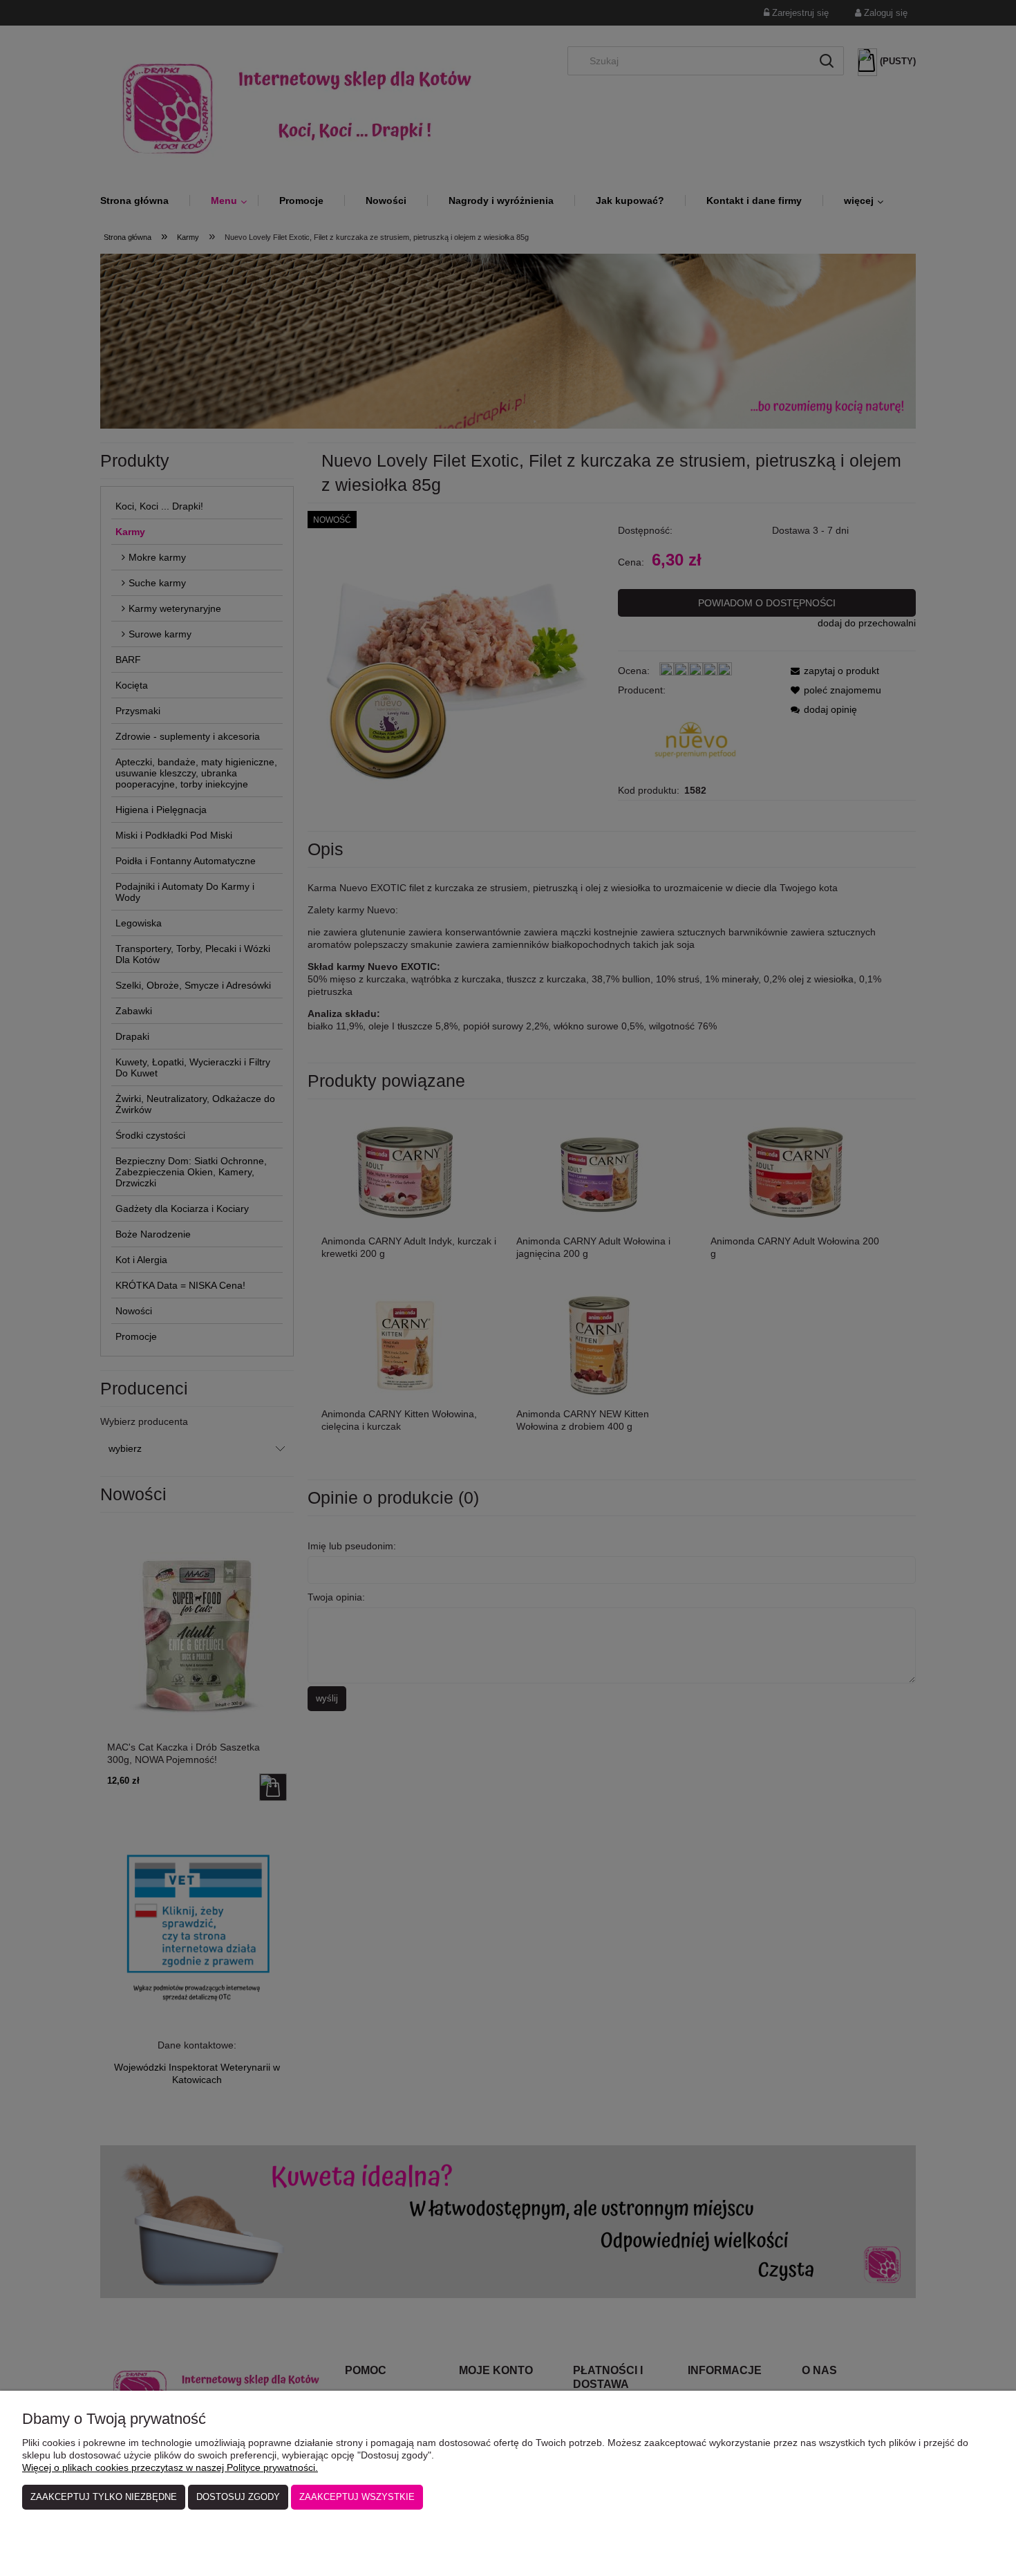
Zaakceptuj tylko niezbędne (104, 2497)
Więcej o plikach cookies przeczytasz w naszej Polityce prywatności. (170, 2467)
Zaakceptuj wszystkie (357, 2497)
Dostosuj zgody (238, 2497)
